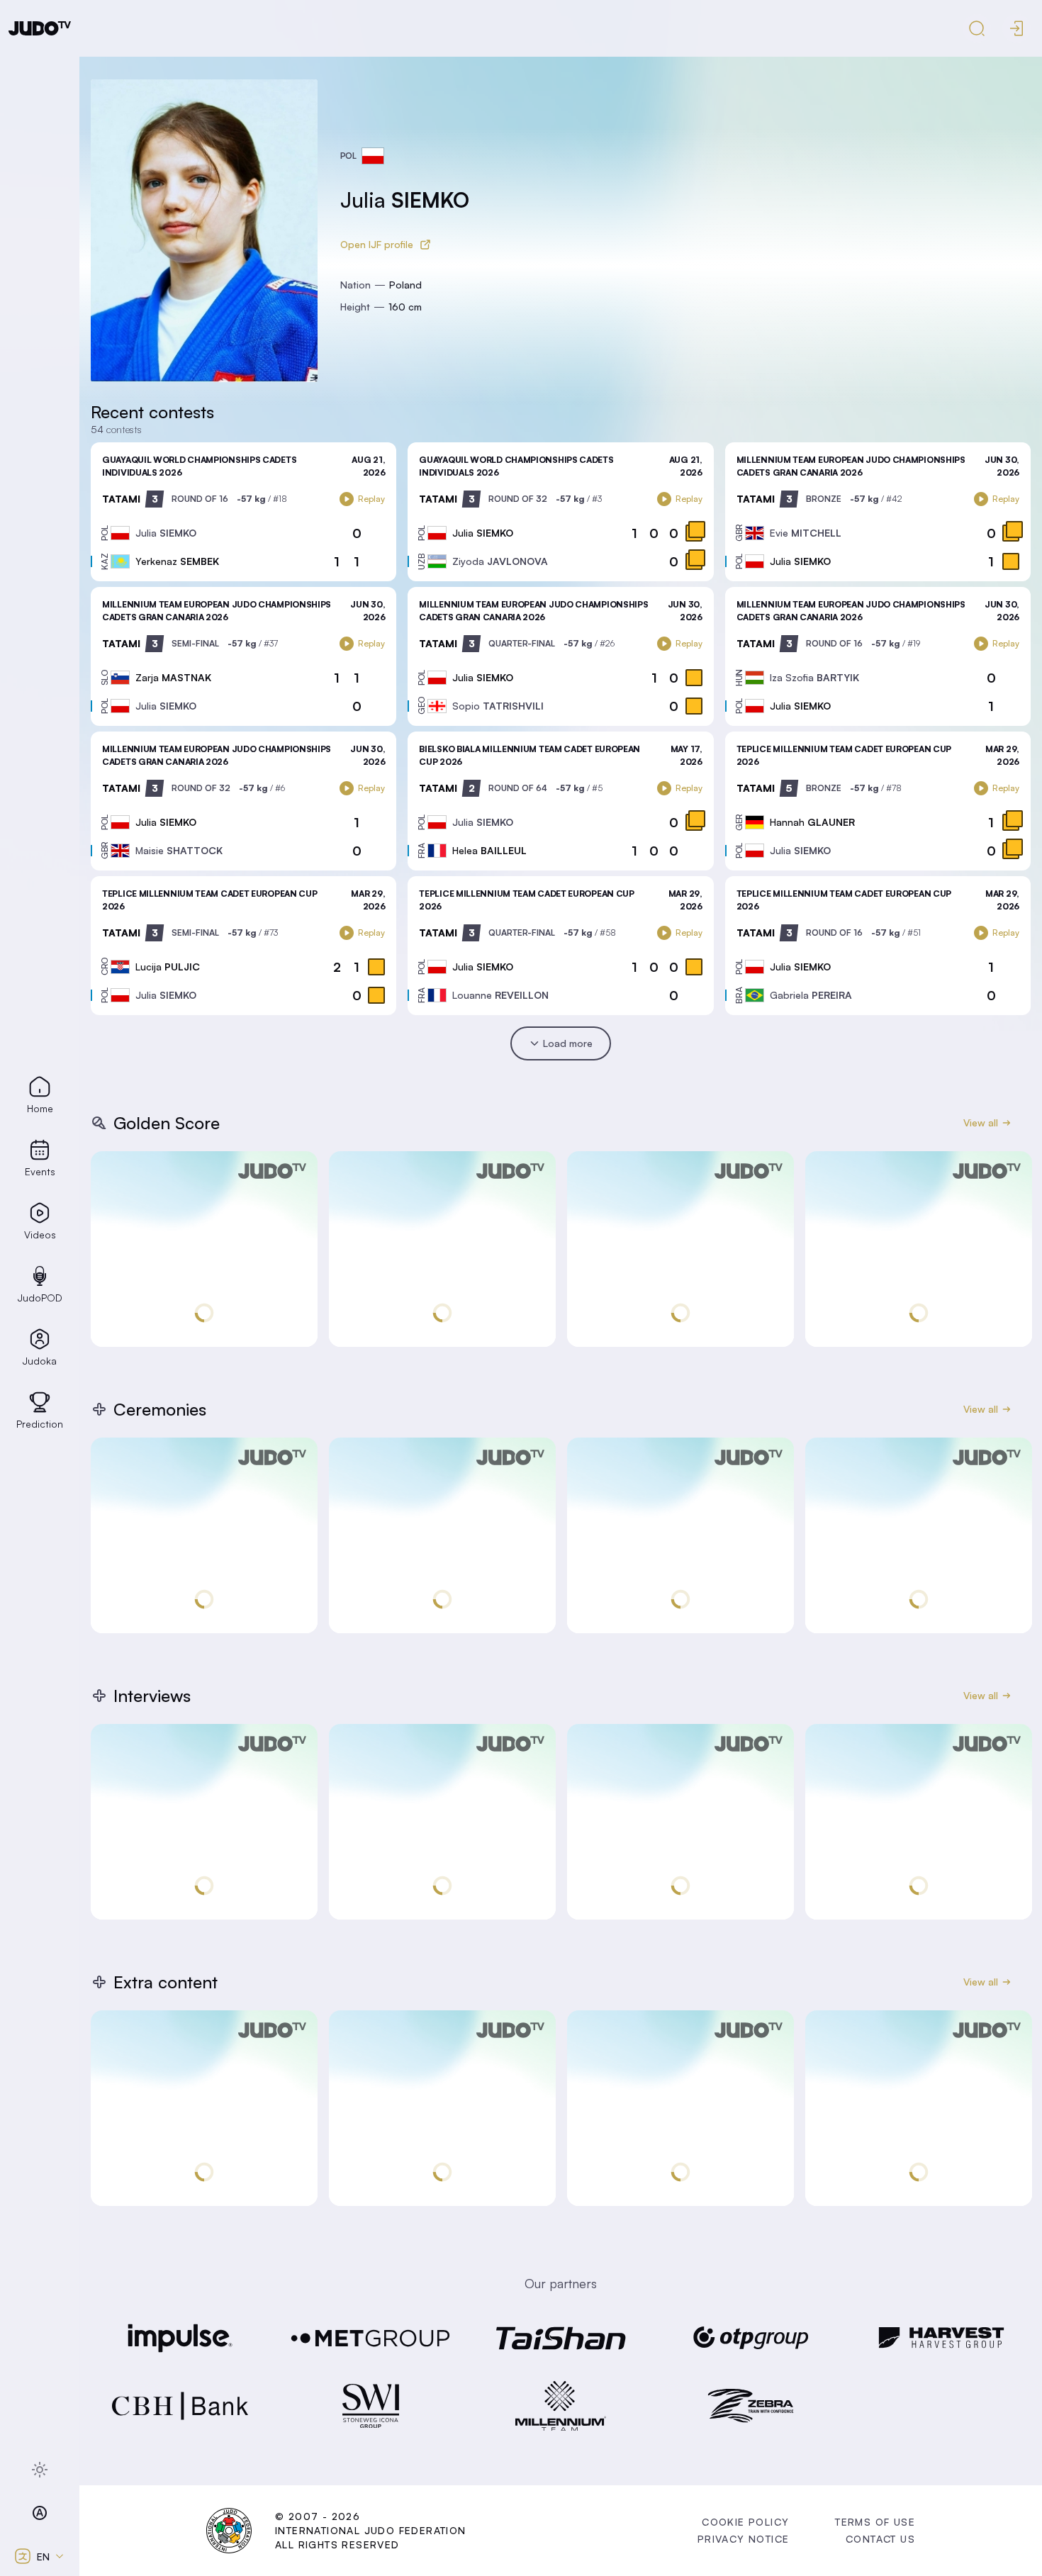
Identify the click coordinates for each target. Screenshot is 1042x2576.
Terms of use (875, 2522)
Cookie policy (745, 2522)
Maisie (179, 850)
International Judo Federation (371, 2530)
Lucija (168, 967)
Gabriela (811, 995)
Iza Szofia (814, 677)
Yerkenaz (177, 561)
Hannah (812, 822)
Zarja (173, 677)
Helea (489, 850)
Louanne (500, 995)
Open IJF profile (377, 244)
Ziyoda (500, 561)
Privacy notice (744, 2539)
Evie (806, 533)
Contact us (880, 2539)
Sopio (498, 706)
